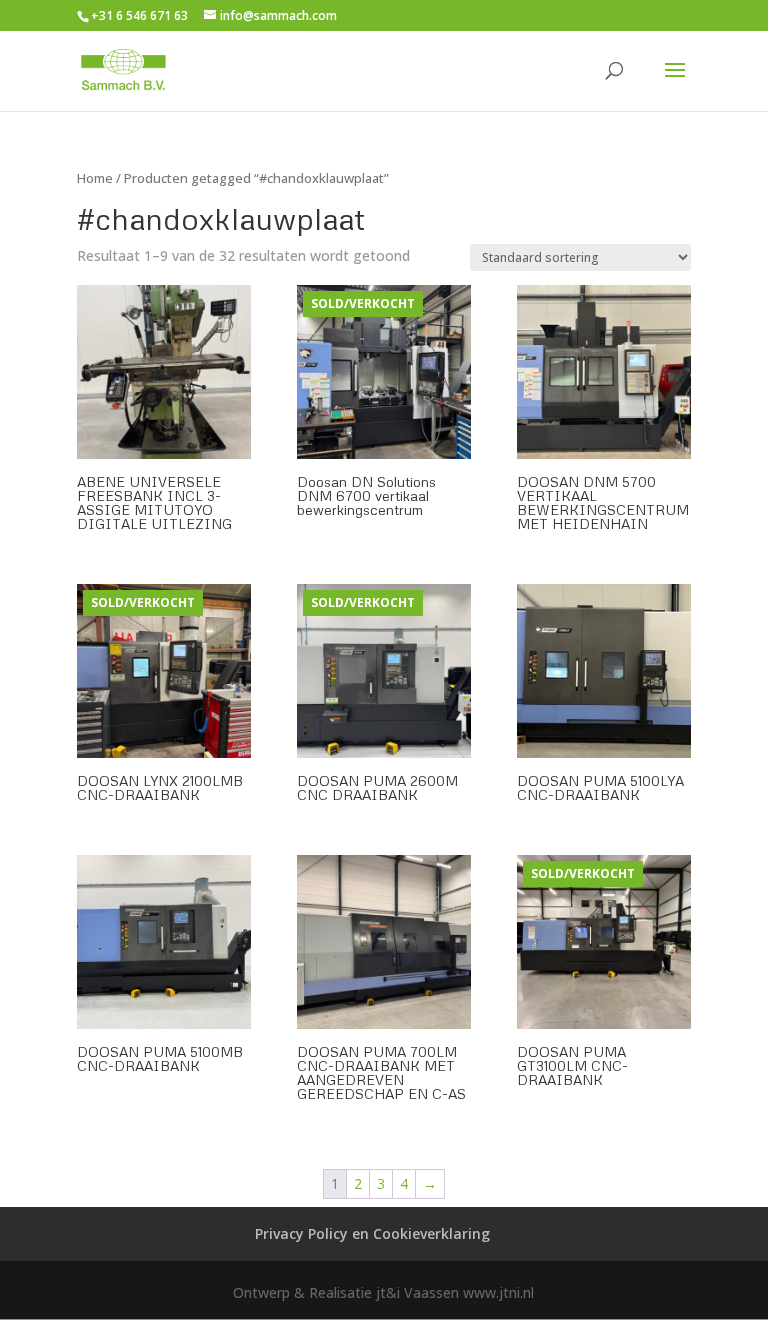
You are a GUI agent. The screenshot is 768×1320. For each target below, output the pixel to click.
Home (95, 178)
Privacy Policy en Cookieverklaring (372, 1233)
